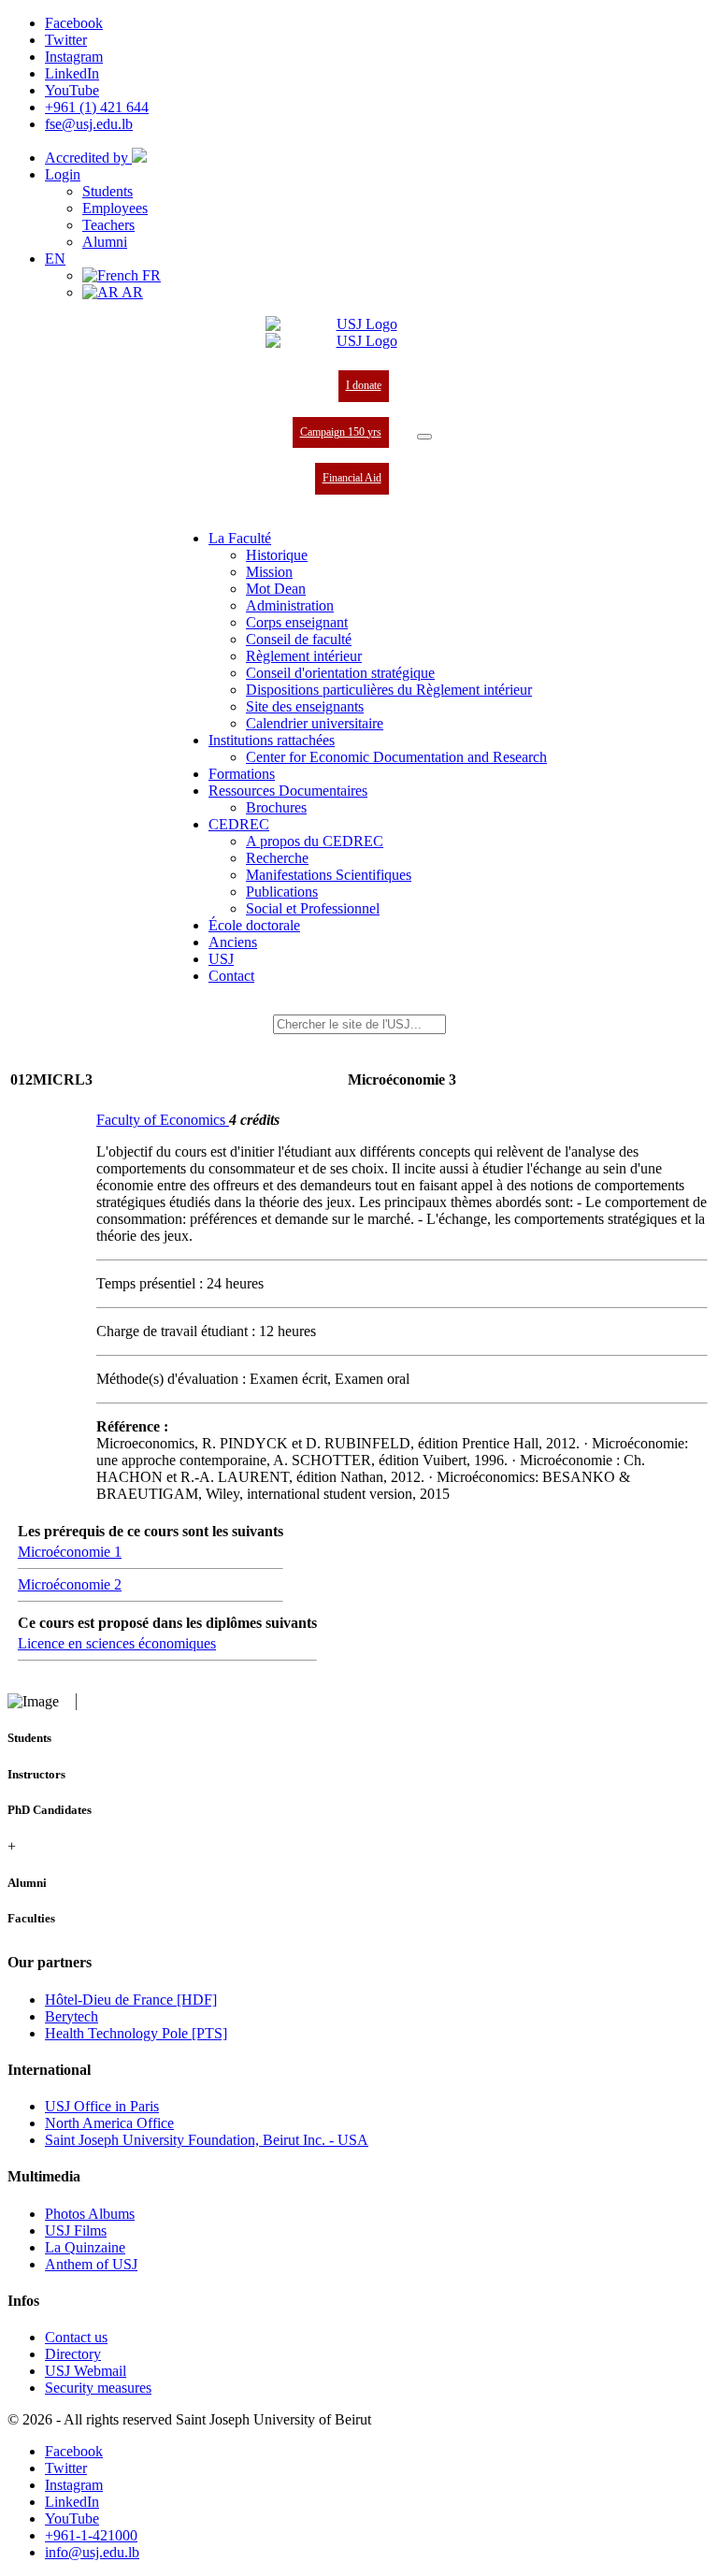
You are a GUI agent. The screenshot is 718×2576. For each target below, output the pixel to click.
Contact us (76, 2337)
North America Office (109, 2123)
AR (131, 292)
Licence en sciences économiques (117, 1643)
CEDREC (239, 824)
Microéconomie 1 (70, 1552)
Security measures (98, 2388)
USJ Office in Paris (102, 2106)
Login (63, 174)
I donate (364, 385)
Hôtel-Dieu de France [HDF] (131, 2000)
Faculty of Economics (163, 1120)
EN (55, 259)
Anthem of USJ (91, 2264)
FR (150, 275)
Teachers (108, 225)
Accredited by (88, 158)
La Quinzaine (85, 2247)
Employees (115, 208)
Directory (73, 2354)
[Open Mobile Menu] (424, 437)
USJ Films (76, 2231)
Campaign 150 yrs (341, 432)
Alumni (105, 242)
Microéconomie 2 (70, 1584)
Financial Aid (352, 478)
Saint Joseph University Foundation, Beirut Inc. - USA (207, 2140)
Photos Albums (90, 2214)
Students (108, 191)
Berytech (72, 2016)
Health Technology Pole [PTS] (136, 2033)
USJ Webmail (86, 2371)
